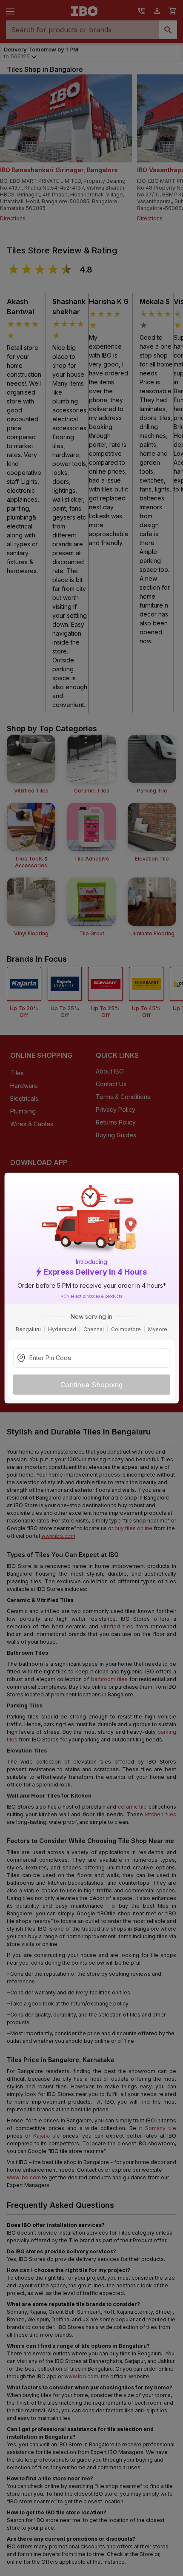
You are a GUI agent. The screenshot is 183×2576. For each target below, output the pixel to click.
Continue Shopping (91, 1385)
